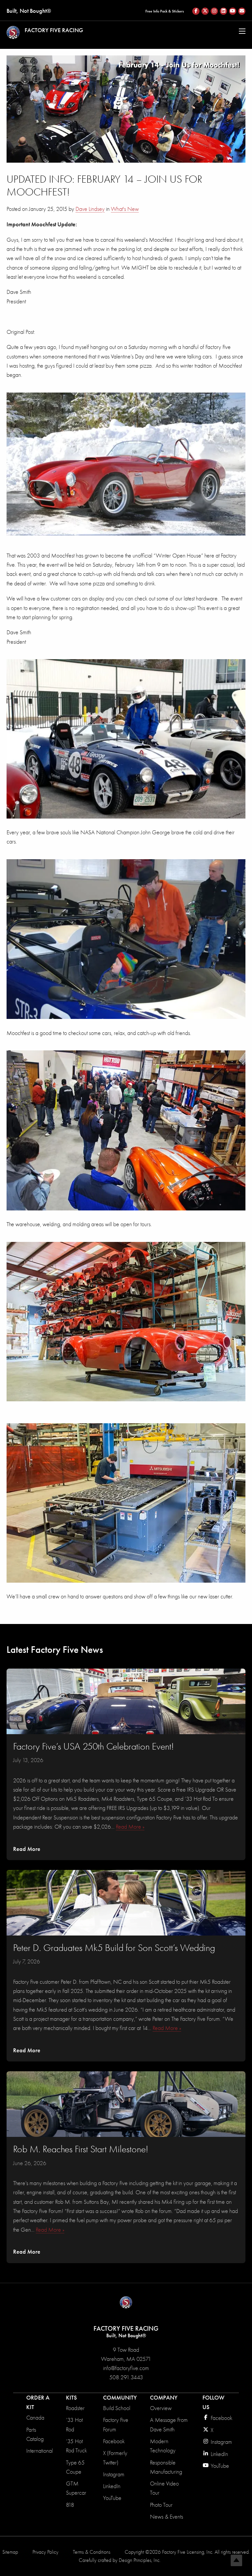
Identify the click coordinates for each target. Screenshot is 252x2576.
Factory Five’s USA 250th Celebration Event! (94, 1746)
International (40, 2451)
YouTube (112, 2498)
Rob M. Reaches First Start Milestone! (81, 2149)
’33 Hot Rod (74, 2425)
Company (164, 2398)
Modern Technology (163, 2446)
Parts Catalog (35, 2434)
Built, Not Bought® (29, 11)
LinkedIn (112, 2486)
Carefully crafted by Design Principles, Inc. (120, 2560)
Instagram (114, 2475)
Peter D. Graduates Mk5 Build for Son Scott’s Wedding (114, 1948)
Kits (71, 2398)
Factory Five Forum (116, 2425)
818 (70, 2505)
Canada (35, 2418)
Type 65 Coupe (75, 2467)
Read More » (130, 1827)
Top (236, 2560)
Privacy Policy (45, 2552)
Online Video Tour (164, 2488)
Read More (27, 1849)
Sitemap (10, 2552)
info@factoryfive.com (126, 2368)
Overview (161, 2408)
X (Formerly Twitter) (115, 2458)
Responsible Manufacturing (166, 2467)
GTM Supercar (76, 2488)
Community (120, 2398)
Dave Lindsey (90, 209)
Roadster (75, 2408)
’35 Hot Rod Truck (76, 2446)
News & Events (167, 2517)
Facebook (114, 2441)
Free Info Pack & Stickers (165, 11)
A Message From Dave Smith (169, 2425)
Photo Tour (161, 2505)
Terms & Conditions (92, 2552)
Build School (117, 2408)
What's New (125, 209)
